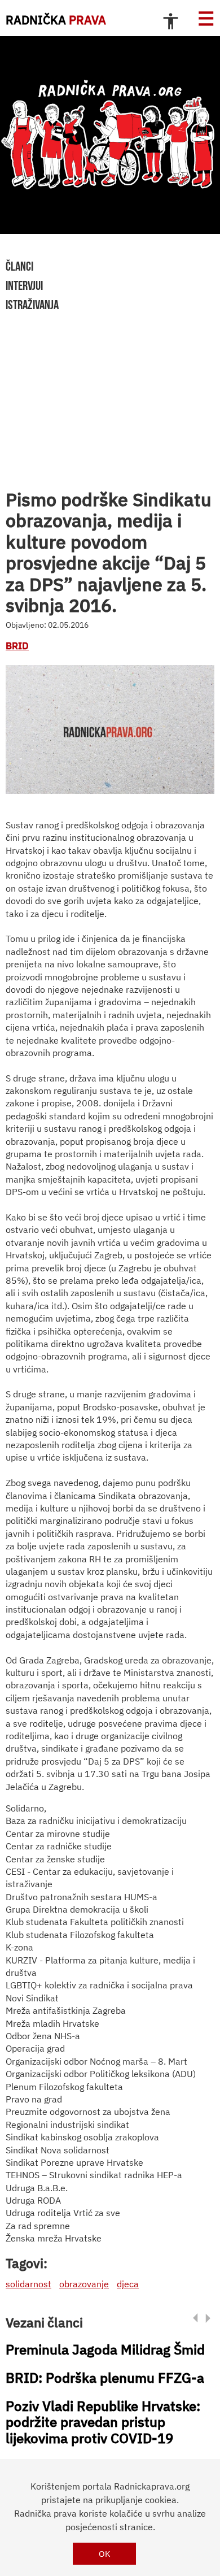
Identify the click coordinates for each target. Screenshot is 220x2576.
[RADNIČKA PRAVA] (110, 135)
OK (105, 2554)
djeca (128, 2284)
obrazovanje (84, 2284)
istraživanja (32, 305)
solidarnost (28, 2284)
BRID (17, 646)
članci (19, 266)
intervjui (24, 285)
